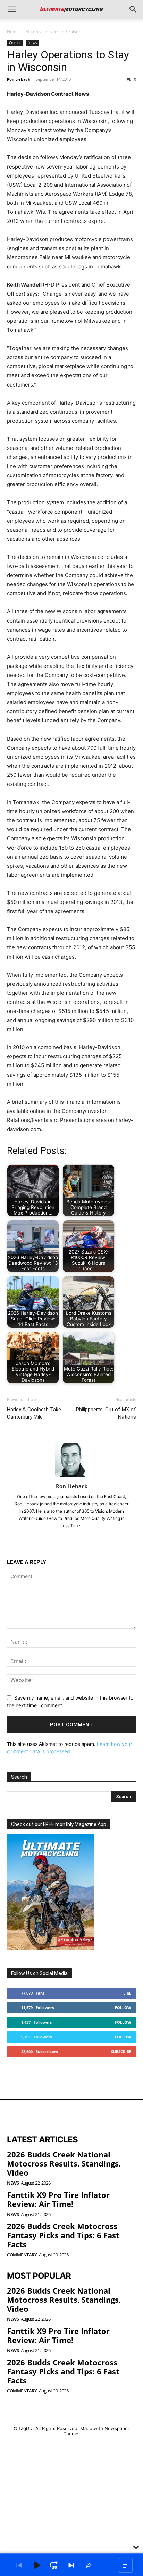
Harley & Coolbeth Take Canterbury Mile (34, 1413)
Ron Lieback (19, 79)
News (32, 42)
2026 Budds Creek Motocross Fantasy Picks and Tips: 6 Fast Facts (63, 2235)
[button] (12, 9)
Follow (123, 2008)
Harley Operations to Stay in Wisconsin (68, 61)
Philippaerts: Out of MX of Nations (106, 1413)
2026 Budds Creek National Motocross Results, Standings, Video (64, 2164)
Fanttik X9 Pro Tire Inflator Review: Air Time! (58, 2199)
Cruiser (73, 32)
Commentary (22, 2255)
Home (13, 32)
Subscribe (121, 2051)
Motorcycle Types (42, 32)
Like (127, 1993)
